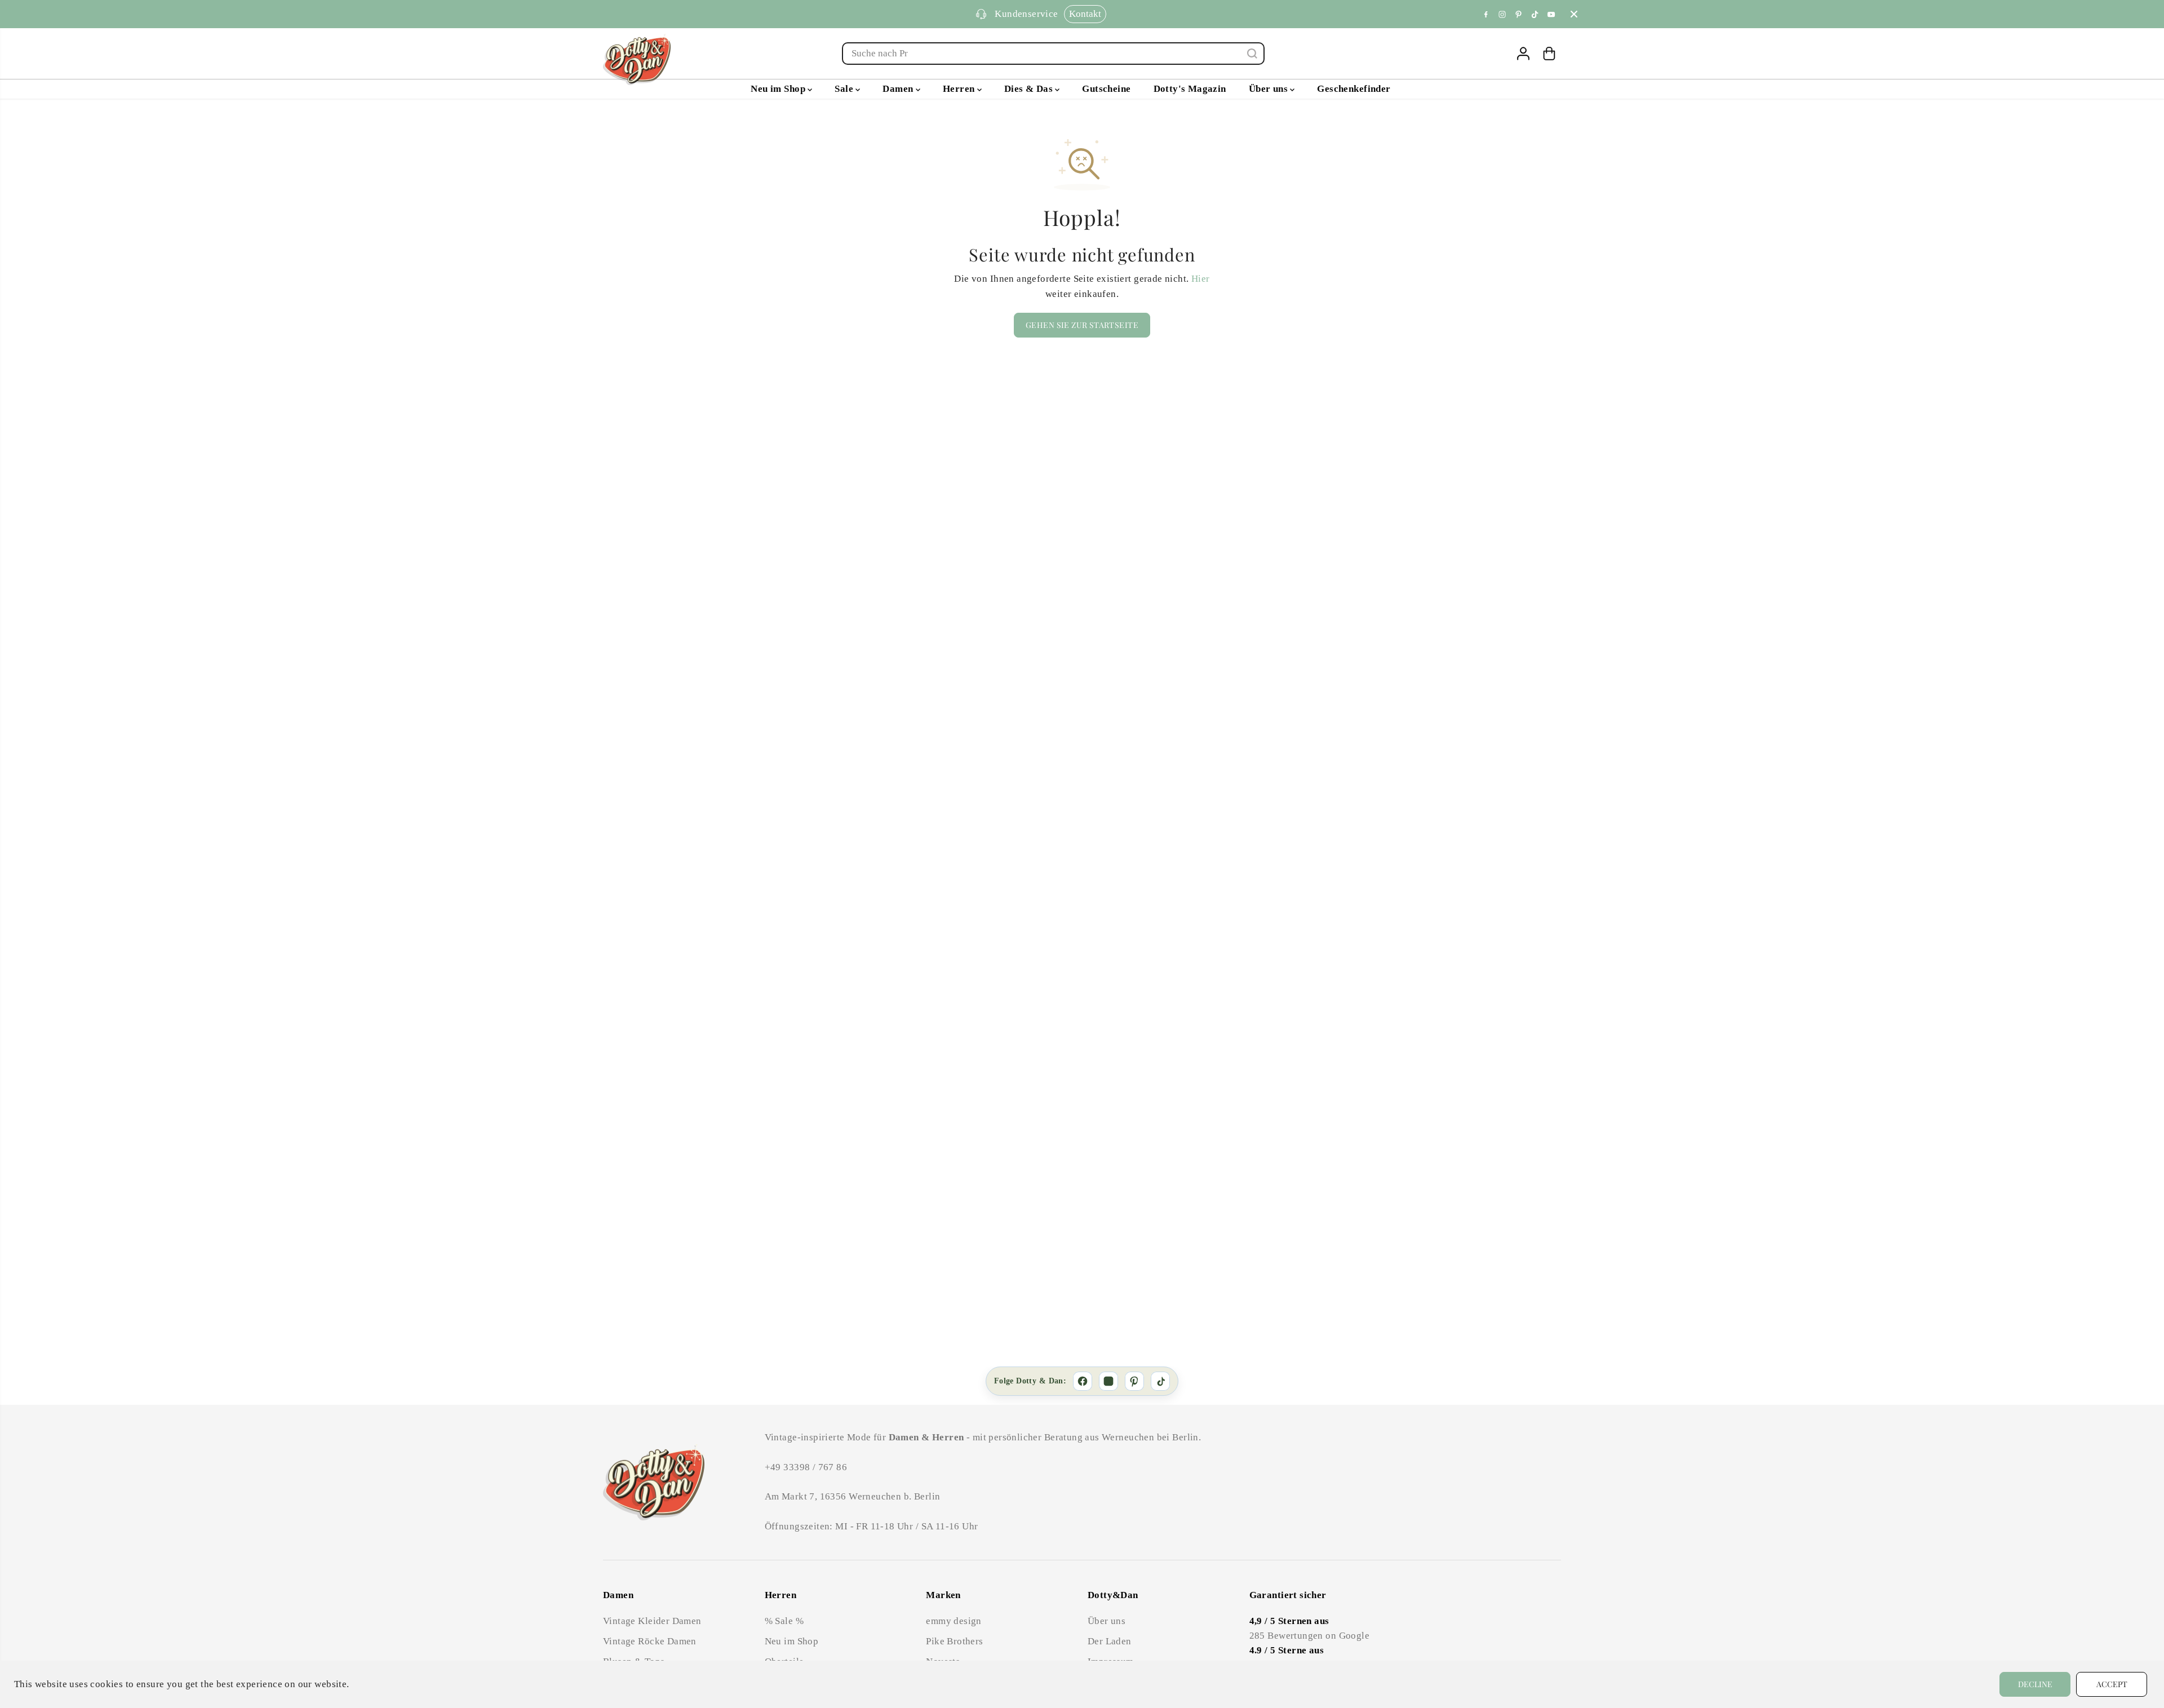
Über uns (1270, 89)
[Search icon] (1252, 54)
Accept (2112, 1684)
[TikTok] (1160, 1381)
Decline (2035, 1684)
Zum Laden (1110, 14)
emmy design (954, 1621)
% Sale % (784, 1621)
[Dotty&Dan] (637, 59)
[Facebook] (1486, 14)
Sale (845, 89)
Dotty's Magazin (1190, 89)
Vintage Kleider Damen (652, 1621)
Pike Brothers (954, 1641)
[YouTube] (1551, 14)
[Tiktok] (1535, 14)
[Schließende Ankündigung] (1574, 14)
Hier (1201, 279)
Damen (899, 89)
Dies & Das (1030, 89)
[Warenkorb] (1549, 54)
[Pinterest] (1519, 14)
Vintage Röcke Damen (650, 1641)
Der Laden (1110, 1641)
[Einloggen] (1523, 54)
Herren (960, 89)
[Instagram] (1502, 14)
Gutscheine (1106, 89)
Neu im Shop (779, 89)
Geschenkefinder (1354, 89)
